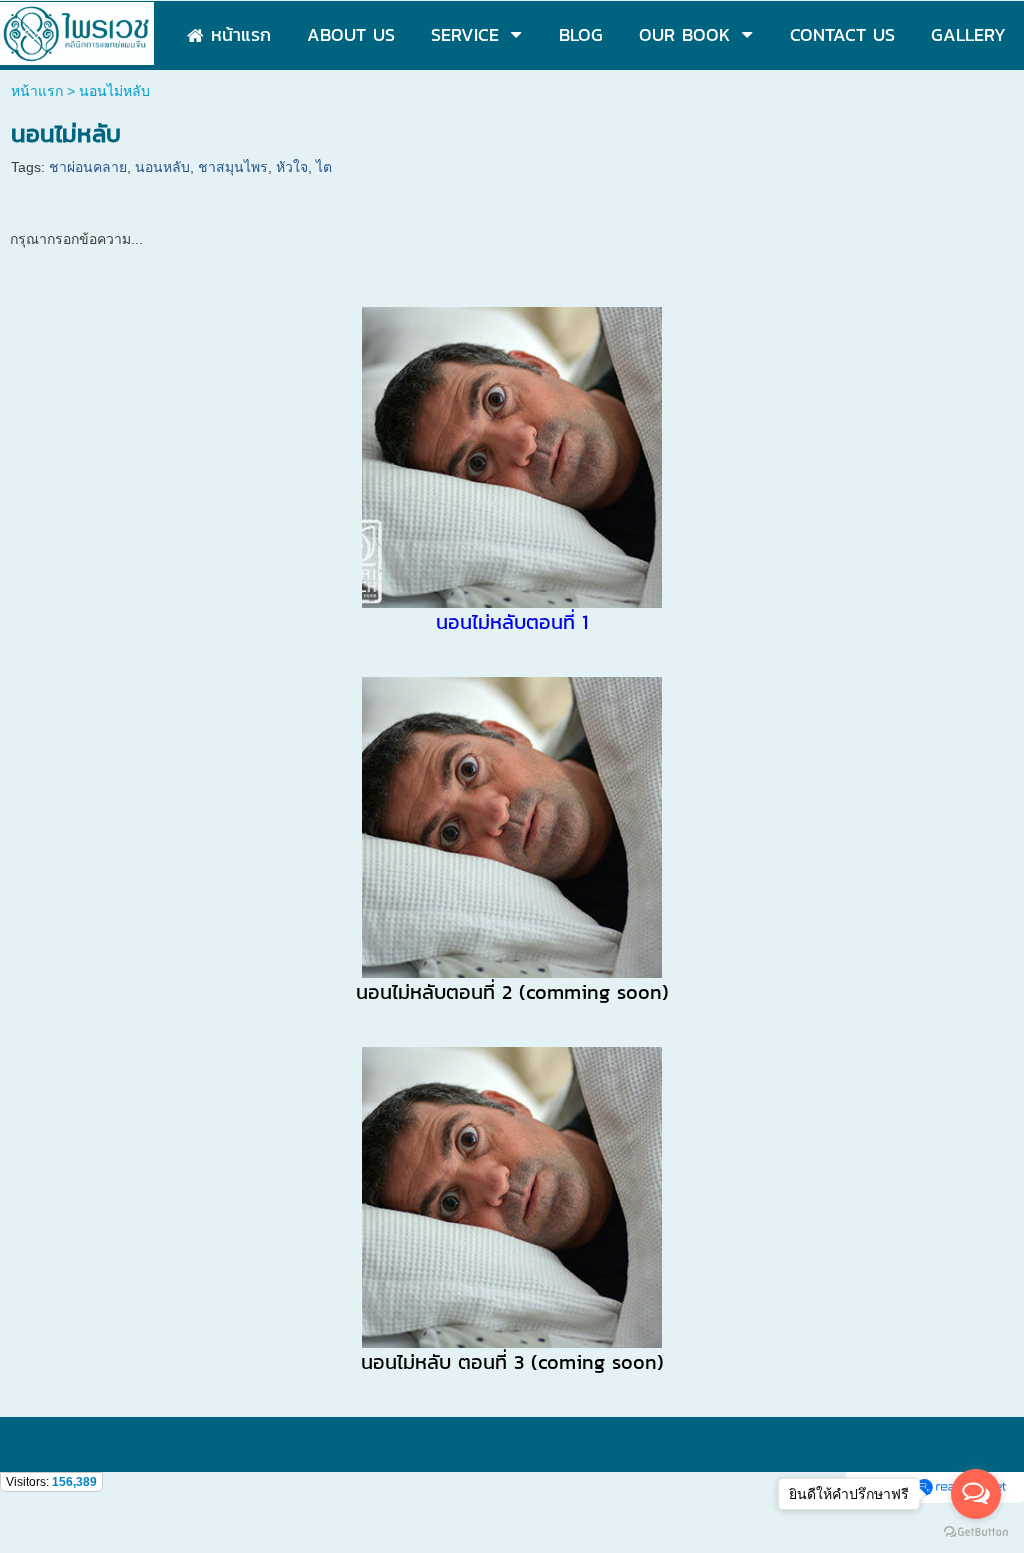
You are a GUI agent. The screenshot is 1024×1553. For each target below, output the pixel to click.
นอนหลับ (162, 167)
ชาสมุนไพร (233, 167)
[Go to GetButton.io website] (976, 1532)
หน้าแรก (37, 91)
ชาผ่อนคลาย (88, 167)
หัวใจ (292, 167)
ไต (324, 167)
